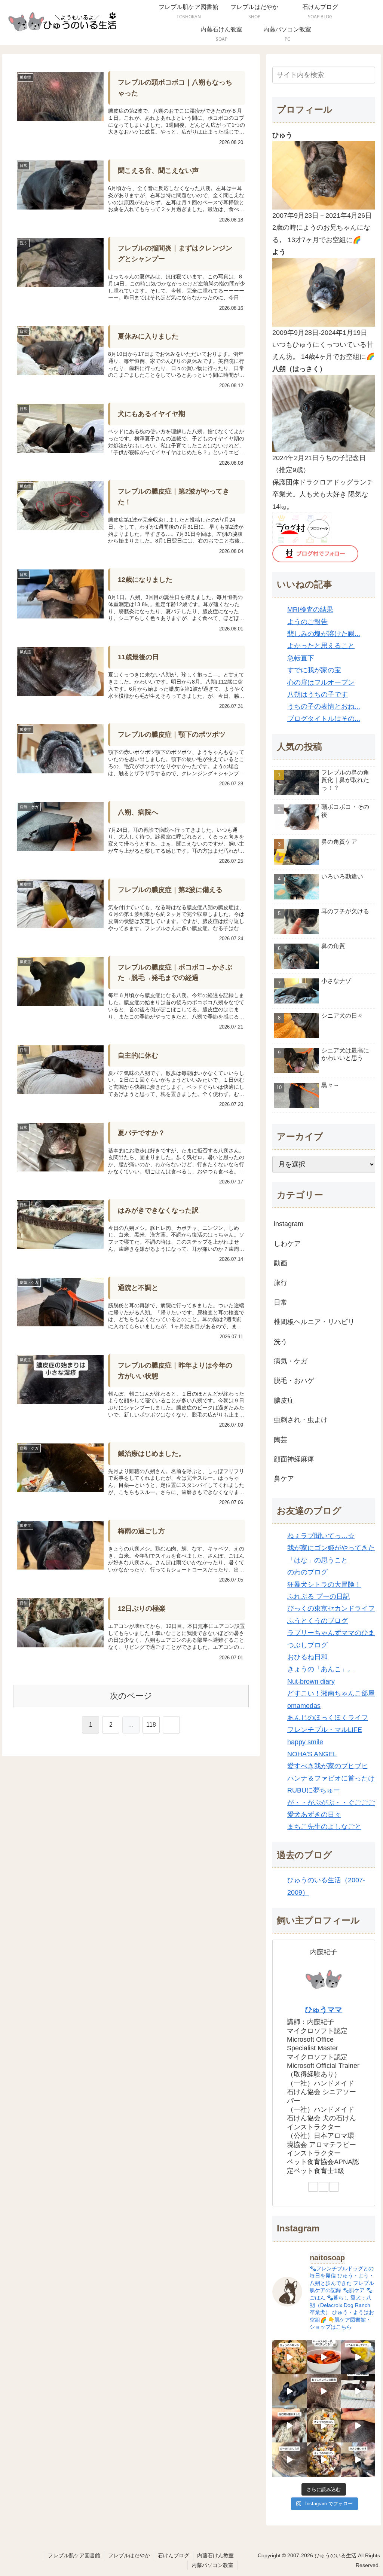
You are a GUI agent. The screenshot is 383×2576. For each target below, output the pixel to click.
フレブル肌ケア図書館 (74, 2555)
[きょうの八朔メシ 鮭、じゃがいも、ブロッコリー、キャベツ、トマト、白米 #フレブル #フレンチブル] (289, 2357)
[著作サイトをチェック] (313, 2187)
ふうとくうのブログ (318, 1621)
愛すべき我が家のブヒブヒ (328, 1766)
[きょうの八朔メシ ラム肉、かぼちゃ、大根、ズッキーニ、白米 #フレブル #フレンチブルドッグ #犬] (289, 2391)
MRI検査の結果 (310, 609)
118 (151, 1725)
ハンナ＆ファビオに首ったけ (331, 1778)
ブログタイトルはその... (324, 719)
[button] (368, 75)
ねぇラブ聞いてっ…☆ (321, 1536)
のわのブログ (307, 1572)
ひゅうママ (324, 2010)
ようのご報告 (307, 622)
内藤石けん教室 (215, 2555)
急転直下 (301, 658)
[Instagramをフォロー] (334, 2187)
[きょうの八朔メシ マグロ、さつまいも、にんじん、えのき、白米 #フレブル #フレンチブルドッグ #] (324, 2459)
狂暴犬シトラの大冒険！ (324, 1585)
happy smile (305, 1742)
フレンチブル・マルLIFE (325, 1730)
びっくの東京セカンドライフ (331, 1608)
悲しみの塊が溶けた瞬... (324, 634)
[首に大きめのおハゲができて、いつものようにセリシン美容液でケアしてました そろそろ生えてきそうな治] (289, 2459)
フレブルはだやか (129, 2555)
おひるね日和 (307, 1657)
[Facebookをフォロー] (324, 2187)
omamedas (304, 1706)
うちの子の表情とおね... (324, 706)
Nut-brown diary (311, 1681)
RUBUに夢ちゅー (314, 1790)
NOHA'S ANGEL (312, 1754)
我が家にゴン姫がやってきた (331, 1548)
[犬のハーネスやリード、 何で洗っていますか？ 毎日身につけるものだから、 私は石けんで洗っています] (324, 2357)
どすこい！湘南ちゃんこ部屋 (331, 1693)
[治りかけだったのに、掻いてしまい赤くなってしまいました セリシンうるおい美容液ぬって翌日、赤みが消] (358, 2425)
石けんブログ (174, 2555)
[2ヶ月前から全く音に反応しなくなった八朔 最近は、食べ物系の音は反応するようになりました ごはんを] (358, 2391)
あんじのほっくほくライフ (328, 1718)
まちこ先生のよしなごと (324, 1827)
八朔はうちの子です (318, 694)
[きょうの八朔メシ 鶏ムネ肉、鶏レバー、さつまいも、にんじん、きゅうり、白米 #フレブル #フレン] (324, 2425)
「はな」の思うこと (318, 1560)
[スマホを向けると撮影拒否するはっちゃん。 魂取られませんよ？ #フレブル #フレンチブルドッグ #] (358, 2459)
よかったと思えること (321, 646)
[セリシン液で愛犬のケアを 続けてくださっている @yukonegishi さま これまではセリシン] (358, 2357)
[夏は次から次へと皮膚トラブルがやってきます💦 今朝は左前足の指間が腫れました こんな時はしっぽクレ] (289, 2425)
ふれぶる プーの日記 (318, 1596)
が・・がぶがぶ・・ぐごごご (331, 1803)
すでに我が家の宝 (314, 670)
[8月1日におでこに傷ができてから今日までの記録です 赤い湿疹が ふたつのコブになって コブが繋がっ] (324, 2391)
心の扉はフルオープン (321, 682)
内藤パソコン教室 (212, 2565)
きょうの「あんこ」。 (321, 1669)
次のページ (131, 1696)
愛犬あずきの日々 (314, 1815)
